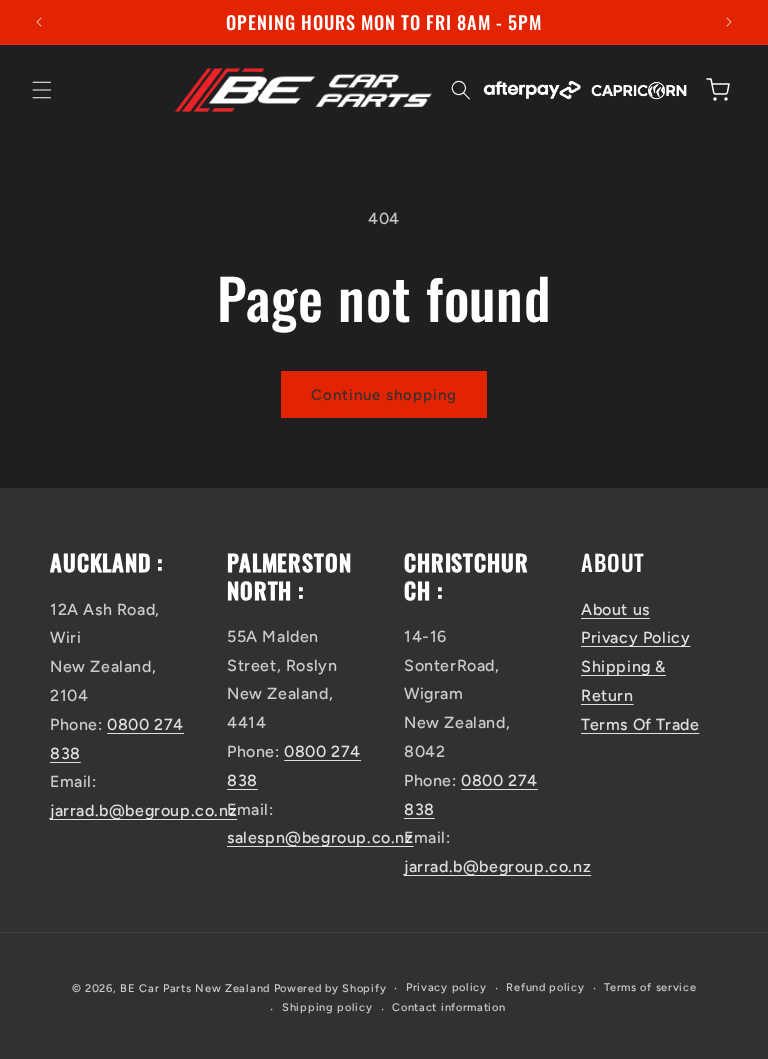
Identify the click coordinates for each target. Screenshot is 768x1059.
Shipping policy (327, 1007)
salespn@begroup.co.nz (320, 837)
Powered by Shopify (330, 988)
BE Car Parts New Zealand (195, 988)
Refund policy (545, 987)
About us (615, 609)
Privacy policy (446, 987)
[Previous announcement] (39, 22)
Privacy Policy (635, 637)
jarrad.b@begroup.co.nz (143, 810)
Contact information (448, 1007)
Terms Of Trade (640, 724)
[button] (42, 90)
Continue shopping (384, 395)
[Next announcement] (729, 22)
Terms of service (650, 987)
